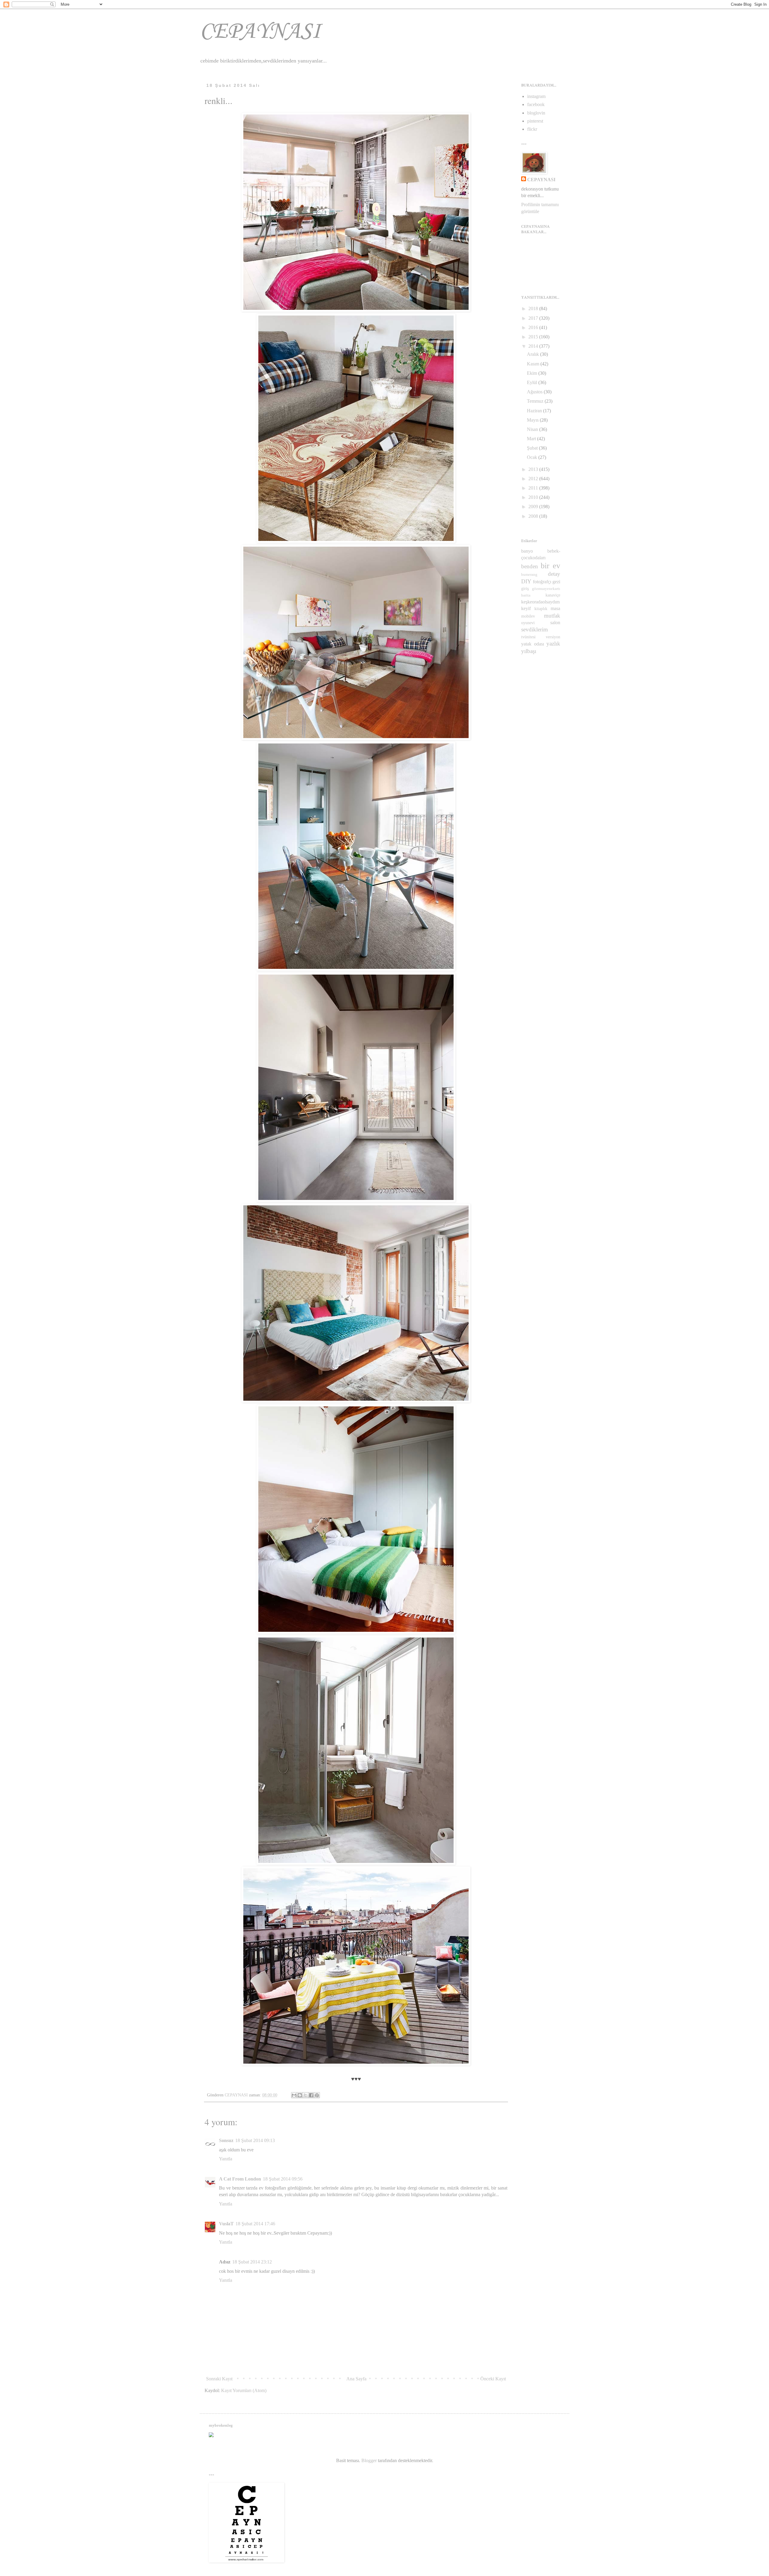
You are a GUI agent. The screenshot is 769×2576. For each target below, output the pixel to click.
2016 (534, 327)
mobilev (528, 616)
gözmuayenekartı (546, 589)
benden (530, 566)
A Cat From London (240, 2179)
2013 (534, 469)
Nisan (533, 429)
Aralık (533, 354)
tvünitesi (528, 637)
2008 (534, 516)
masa (555, 608)
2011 (534, 488)
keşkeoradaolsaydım (540, 602)
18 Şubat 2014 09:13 (255, 2140)
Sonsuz (226, 2140)
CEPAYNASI (260, 32)
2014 (534, 346)
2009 (534, 507)
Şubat (533, 448)
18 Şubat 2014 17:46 (255, 2224)
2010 (534, 497)
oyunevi (528, 623)
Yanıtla (226, 2159)
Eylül (533, 382)
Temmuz (536, 401)
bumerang (529, 575)
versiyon (553, 637)
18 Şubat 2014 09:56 (283, 2179)
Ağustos (535, 392)
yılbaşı (529, 651)
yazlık (553, 644)
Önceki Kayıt (493, 2379)
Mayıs (533, 420)
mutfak (552, 616)
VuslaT (226, 2224)
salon (555, 623)
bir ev (550, 566)
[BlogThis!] (300, 2095)
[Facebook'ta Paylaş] (311, 2095)
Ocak (533, 457)
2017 (534, 318)
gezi (556, 582)
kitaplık (541, 609)
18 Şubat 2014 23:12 (252, 2262)
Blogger (369, 2460)
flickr (532, 129)
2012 (534, 479)
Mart (532, 439)
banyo (527, 551)
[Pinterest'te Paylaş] (317, 2095)
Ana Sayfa (356, 2379)
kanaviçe (553, 595)
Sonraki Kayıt (219, 2379)
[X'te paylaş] (305, 2095)
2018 (534, 308)
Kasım (534, 364)
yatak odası (533, 644)
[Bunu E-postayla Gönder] (294, 2095)
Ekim (533, 373)
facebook (536, 104)
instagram (536, 96)
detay (554, 574)
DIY (526, 581)
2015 (534, 337)
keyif (526, 608)
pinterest (535, 121)
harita (526, 595)
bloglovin (536, 113)
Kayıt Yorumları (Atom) (244, 2390)
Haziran (535, 411)
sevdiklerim (535, 629)
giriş (525, 588)
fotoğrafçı (542, 582)
